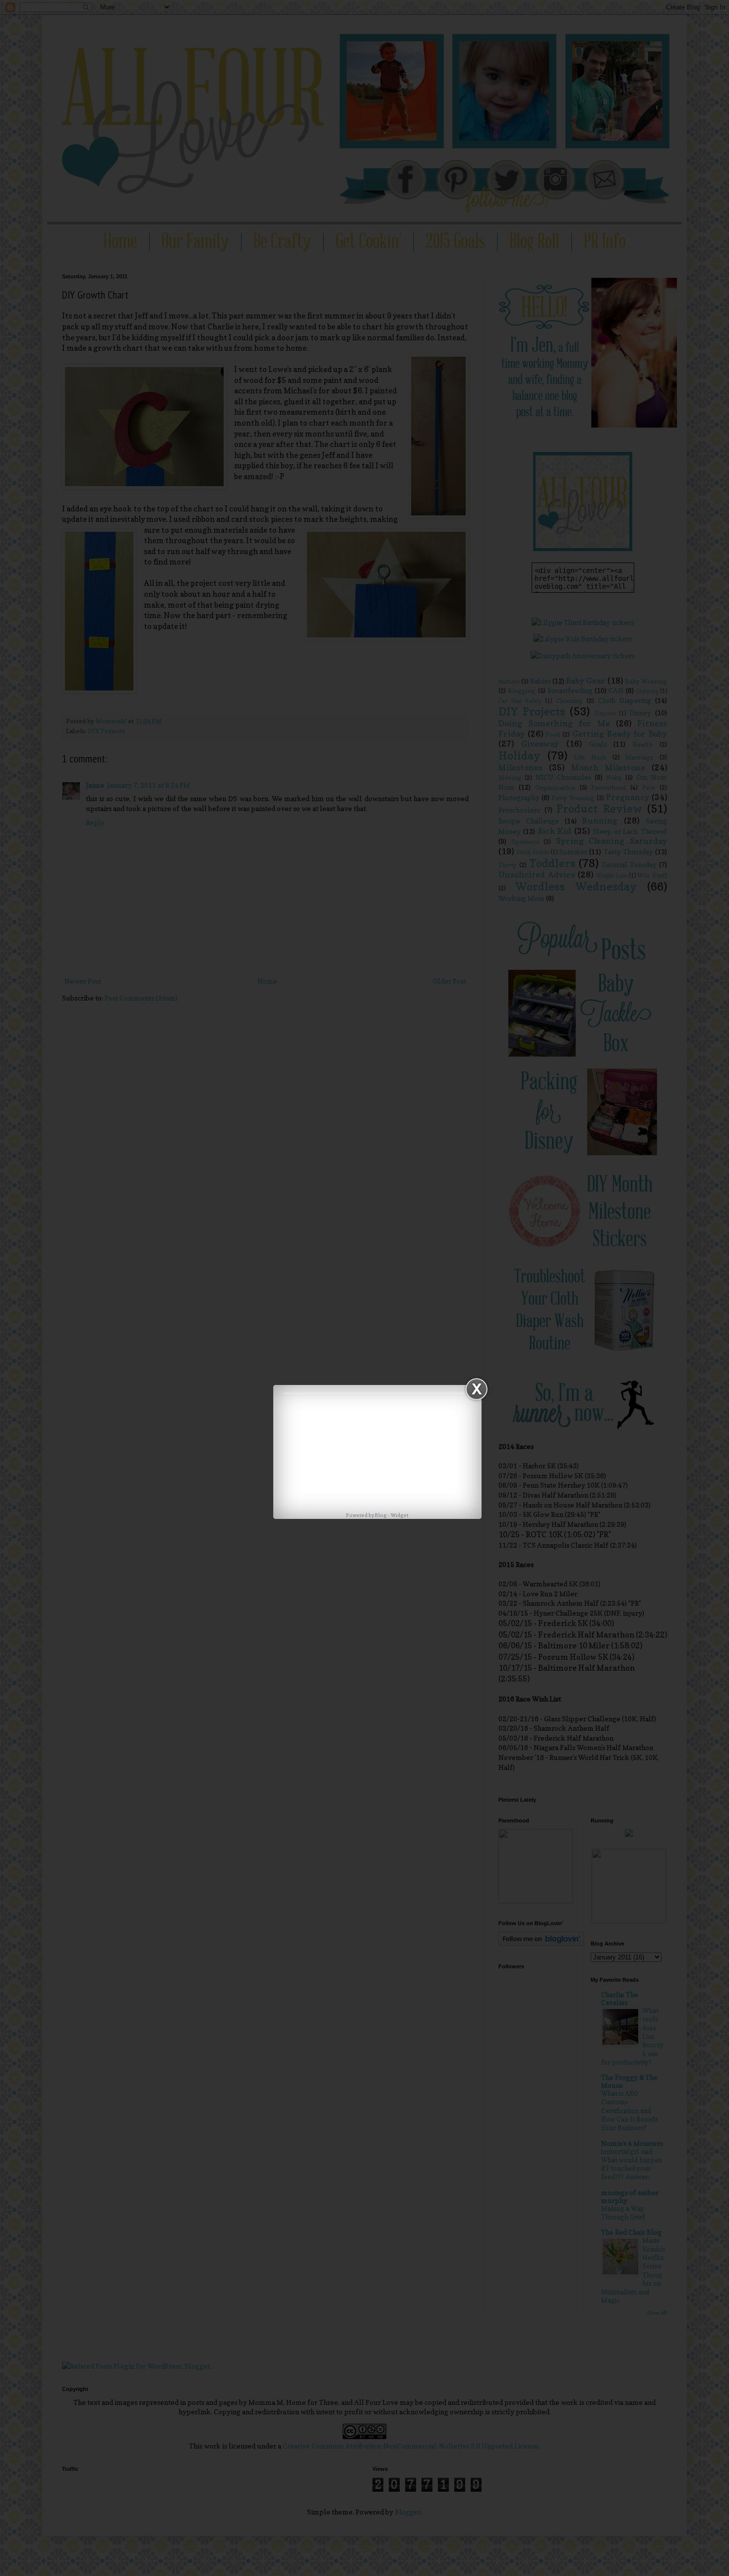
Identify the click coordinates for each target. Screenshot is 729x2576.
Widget (400, 1515)
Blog (381, 1515)
